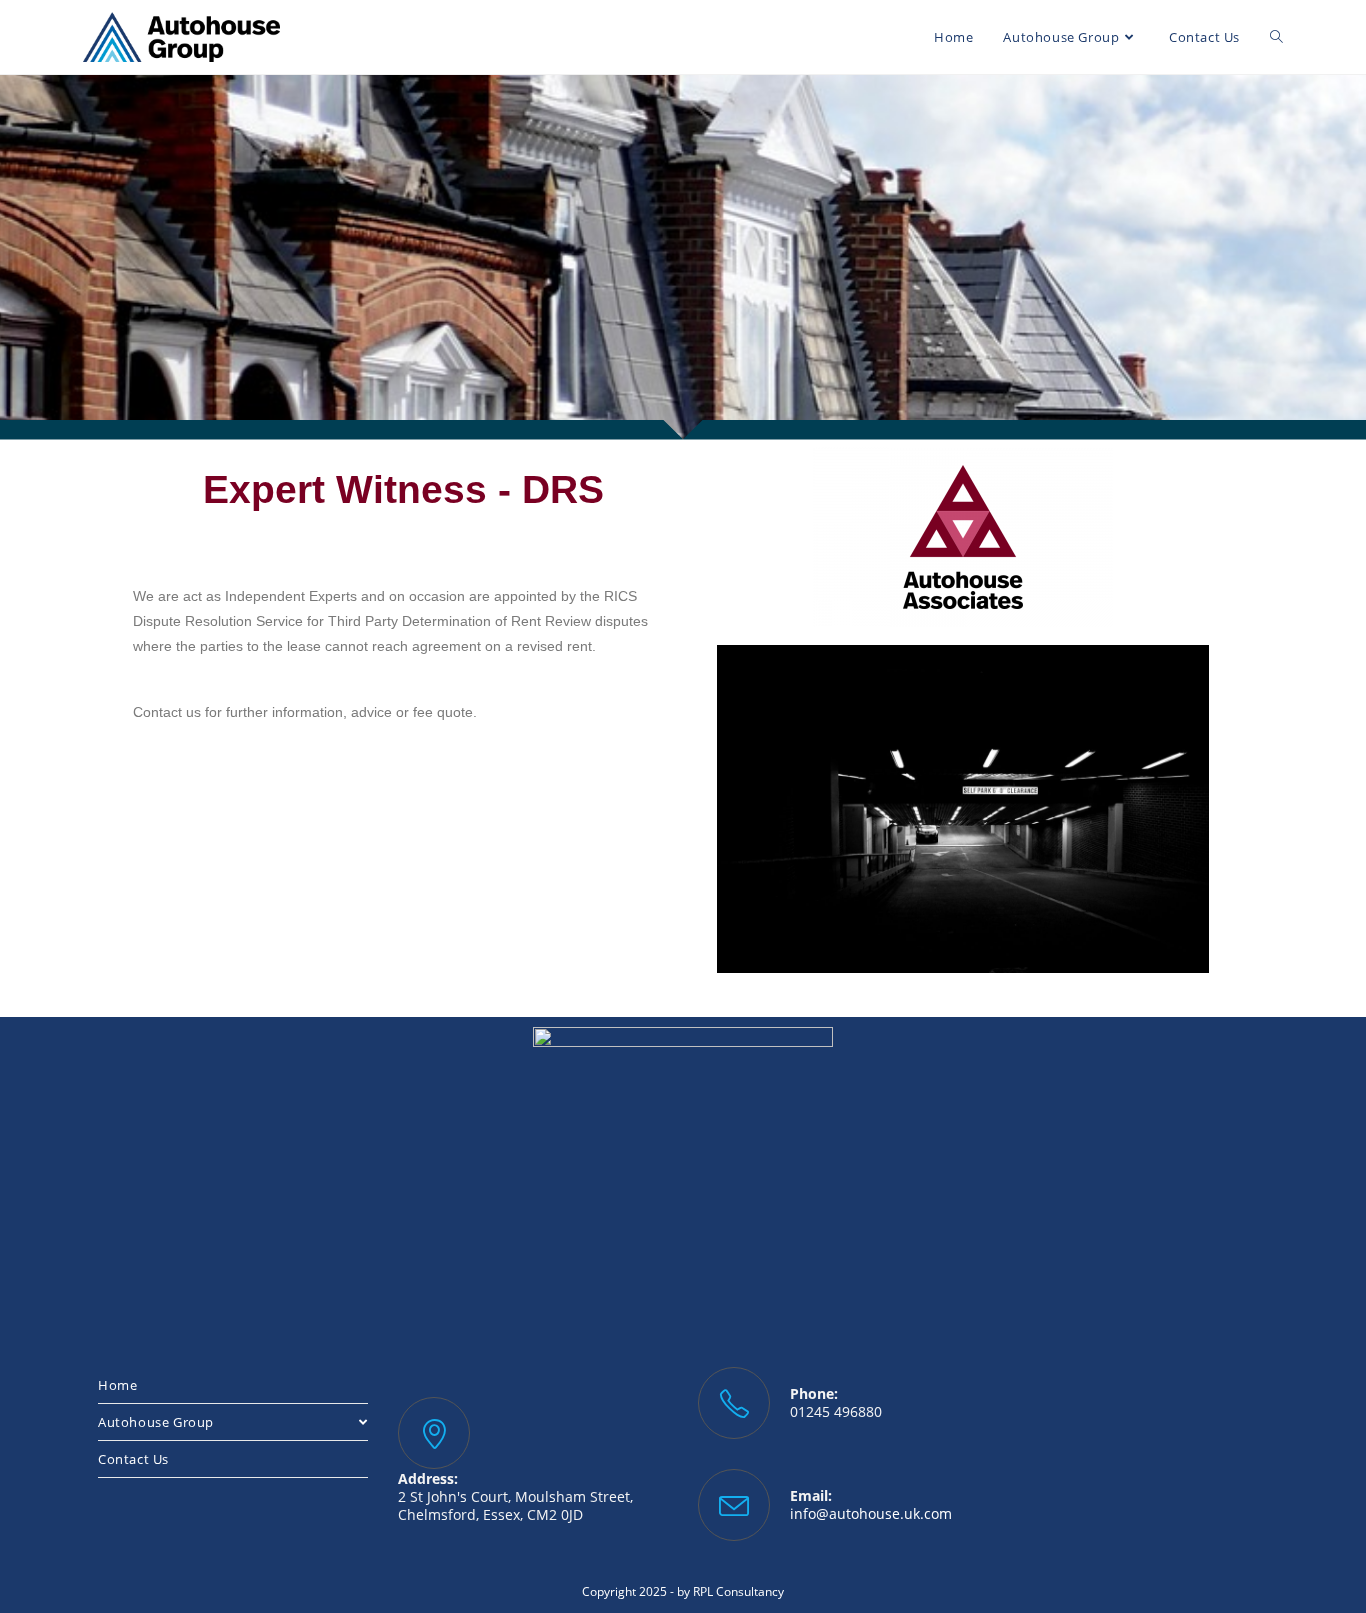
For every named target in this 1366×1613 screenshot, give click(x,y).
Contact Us (133, 1459)
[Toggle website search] (1276, 37)
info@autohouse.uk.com (871, 1513)
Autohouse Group (156, 1422)
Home (117, 1385)
